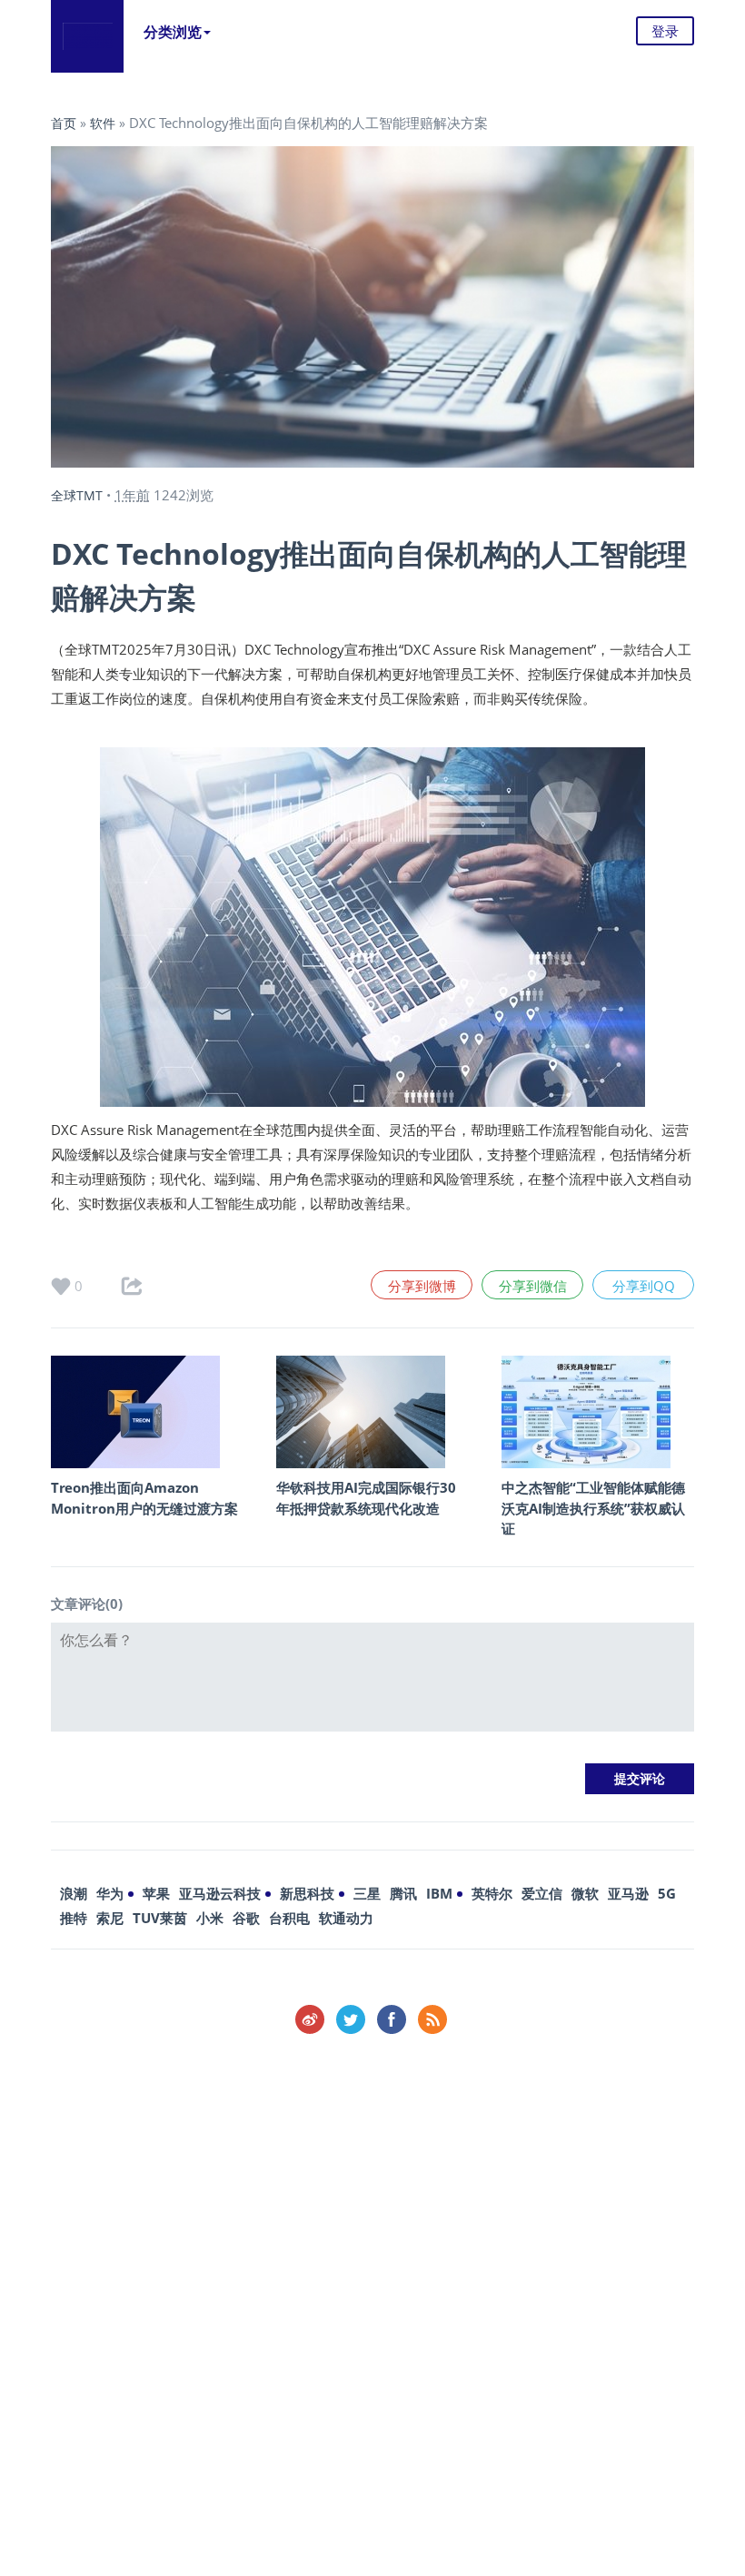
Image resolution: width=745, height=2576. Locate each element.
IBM (439, 1893)
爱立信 (542, 1893)
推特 (74, 1918)
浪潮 (74, 1893)
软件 (103, 123)
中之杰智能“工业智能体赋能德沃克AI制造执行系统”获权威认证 (593, 1508)
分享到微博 (422, 1286)
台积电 (289, 1918)
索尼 (110, 1918)
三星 (367, 1893)
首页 (64, 123)
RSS (432, 2019)
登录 (665, 31)
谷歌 (246, 1918)
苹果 (156, 1893)
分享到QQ (644, 1286)
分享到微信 (533, 1286)
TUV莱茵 (160, 1918)
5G (667, 1893)
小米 (210, 1918)
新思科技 (307, 1893)
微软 (585, 1893)
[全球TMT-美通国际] (87, 36)
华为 (110, 1893)
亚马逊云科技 (220, 1893)
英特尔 (492, 1893)
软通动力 (346, 1918)
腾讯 (403, 1893)
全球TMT (77, 495)
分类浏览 (173, 32)
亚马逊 (628, 1893)
